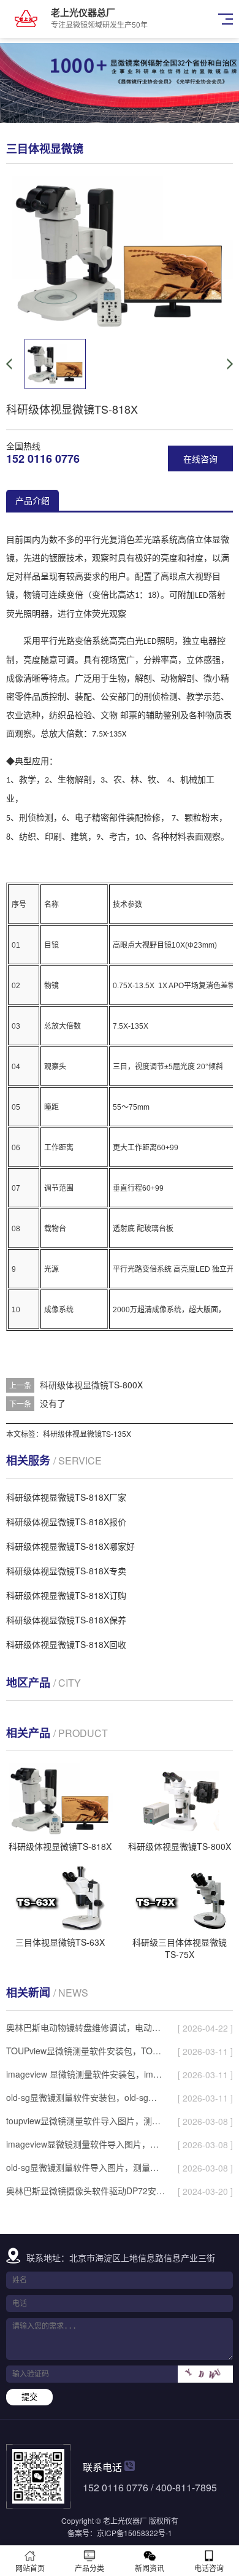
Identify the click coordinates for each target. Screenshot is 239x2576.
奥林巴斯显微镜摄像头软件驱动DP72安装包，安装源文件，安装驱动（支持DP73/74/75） (85, 2191)
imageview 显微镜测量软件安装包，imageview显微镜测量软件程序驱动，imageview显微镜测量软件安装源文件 (85, 2074)
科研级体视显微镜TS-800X (91, 1385)
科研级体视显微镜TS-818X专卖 (66, 1571)
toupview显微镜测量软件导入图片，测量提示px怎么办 (85, 2121)
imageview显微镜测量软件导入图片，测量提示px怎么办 (85, 2144)
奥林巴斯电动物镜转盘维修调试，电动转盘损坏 (85, 2027)
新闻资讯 (150, 2568)
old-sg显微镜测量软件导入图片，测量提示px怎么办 (85, 2167)
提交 (29, 2397)
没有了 (53, 1403)
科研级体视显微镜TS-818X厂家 (66, 1497)
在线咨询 (200, 458)
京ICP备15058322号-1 (135, 2533)
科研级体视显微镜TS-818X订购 (66, 1595)
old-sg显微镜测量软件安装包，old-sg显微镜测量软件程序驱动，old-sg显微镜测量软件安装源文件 (85, 2097)
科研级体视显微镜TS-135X (87, 1433)
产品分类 (89, 2568)
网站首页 (30, 2568)
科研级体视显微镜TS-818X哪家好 (70, 1546)
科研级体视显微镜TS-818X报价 (66, 1522)
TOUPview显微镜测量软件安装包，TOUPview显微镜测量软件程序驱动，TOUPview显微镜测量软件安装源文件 (85, 2051)
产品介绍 (32, 500)
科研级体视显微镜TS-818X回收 (66, 1644)
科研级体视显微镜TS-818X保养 (66, 1620)
